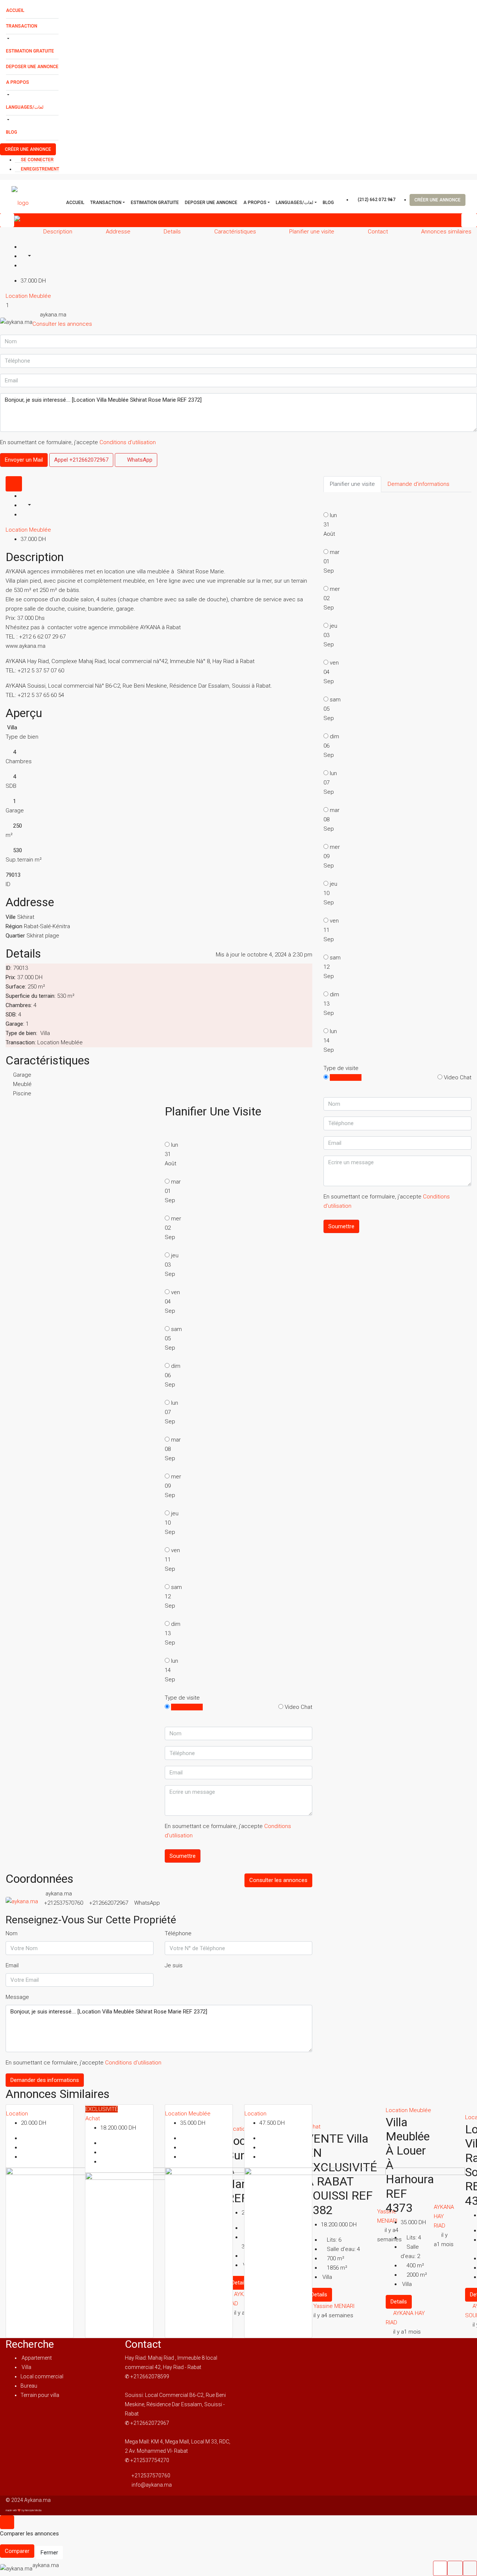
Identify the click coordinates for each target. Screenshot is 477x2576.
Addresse (118, 232)
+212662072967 (109, 1903)
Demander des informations (45, 2080)
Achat (93, 2118)
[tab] (14, 484)
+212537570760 (64, 1903)
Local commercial (42, 2376)
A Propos (18, 82)
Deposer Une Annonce (32, 67)
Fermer (49, 2553)
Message (17, 1997)
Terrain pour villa (40, 2395)
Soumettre (183, 1856)
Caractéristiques (235, 232)
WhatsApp (139, 460)
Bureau (29, 2386)
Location (17, 2114)
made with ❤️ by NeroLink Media (23, 2510)
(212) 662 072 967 (376, 200)
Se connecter (37, 160)
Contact (378, 232)
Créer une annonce (28, 149)
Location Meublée (28, 296)
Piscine (22, 1093)
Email (12, 1965)
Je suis (174, 1965)
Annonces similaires (446, 232)
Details (172, 232)
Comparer (17, 2551)
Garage (22, 1075)
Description (58, 232)
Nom (12, 1933)
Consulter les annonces (62, 324)
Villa (26, 2367)
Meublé (22, 1084)
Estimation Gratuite (30, 51)
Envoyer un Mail (24, 460)
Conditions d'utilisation (128, 442)
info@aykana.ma (152, 2485)
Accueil (15, 10)
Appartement (36, 2358)
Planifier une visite (312, 232)
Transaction (22, 26)
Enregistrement (40, 169)
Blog (12, 132)
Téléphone (178, 1933)
